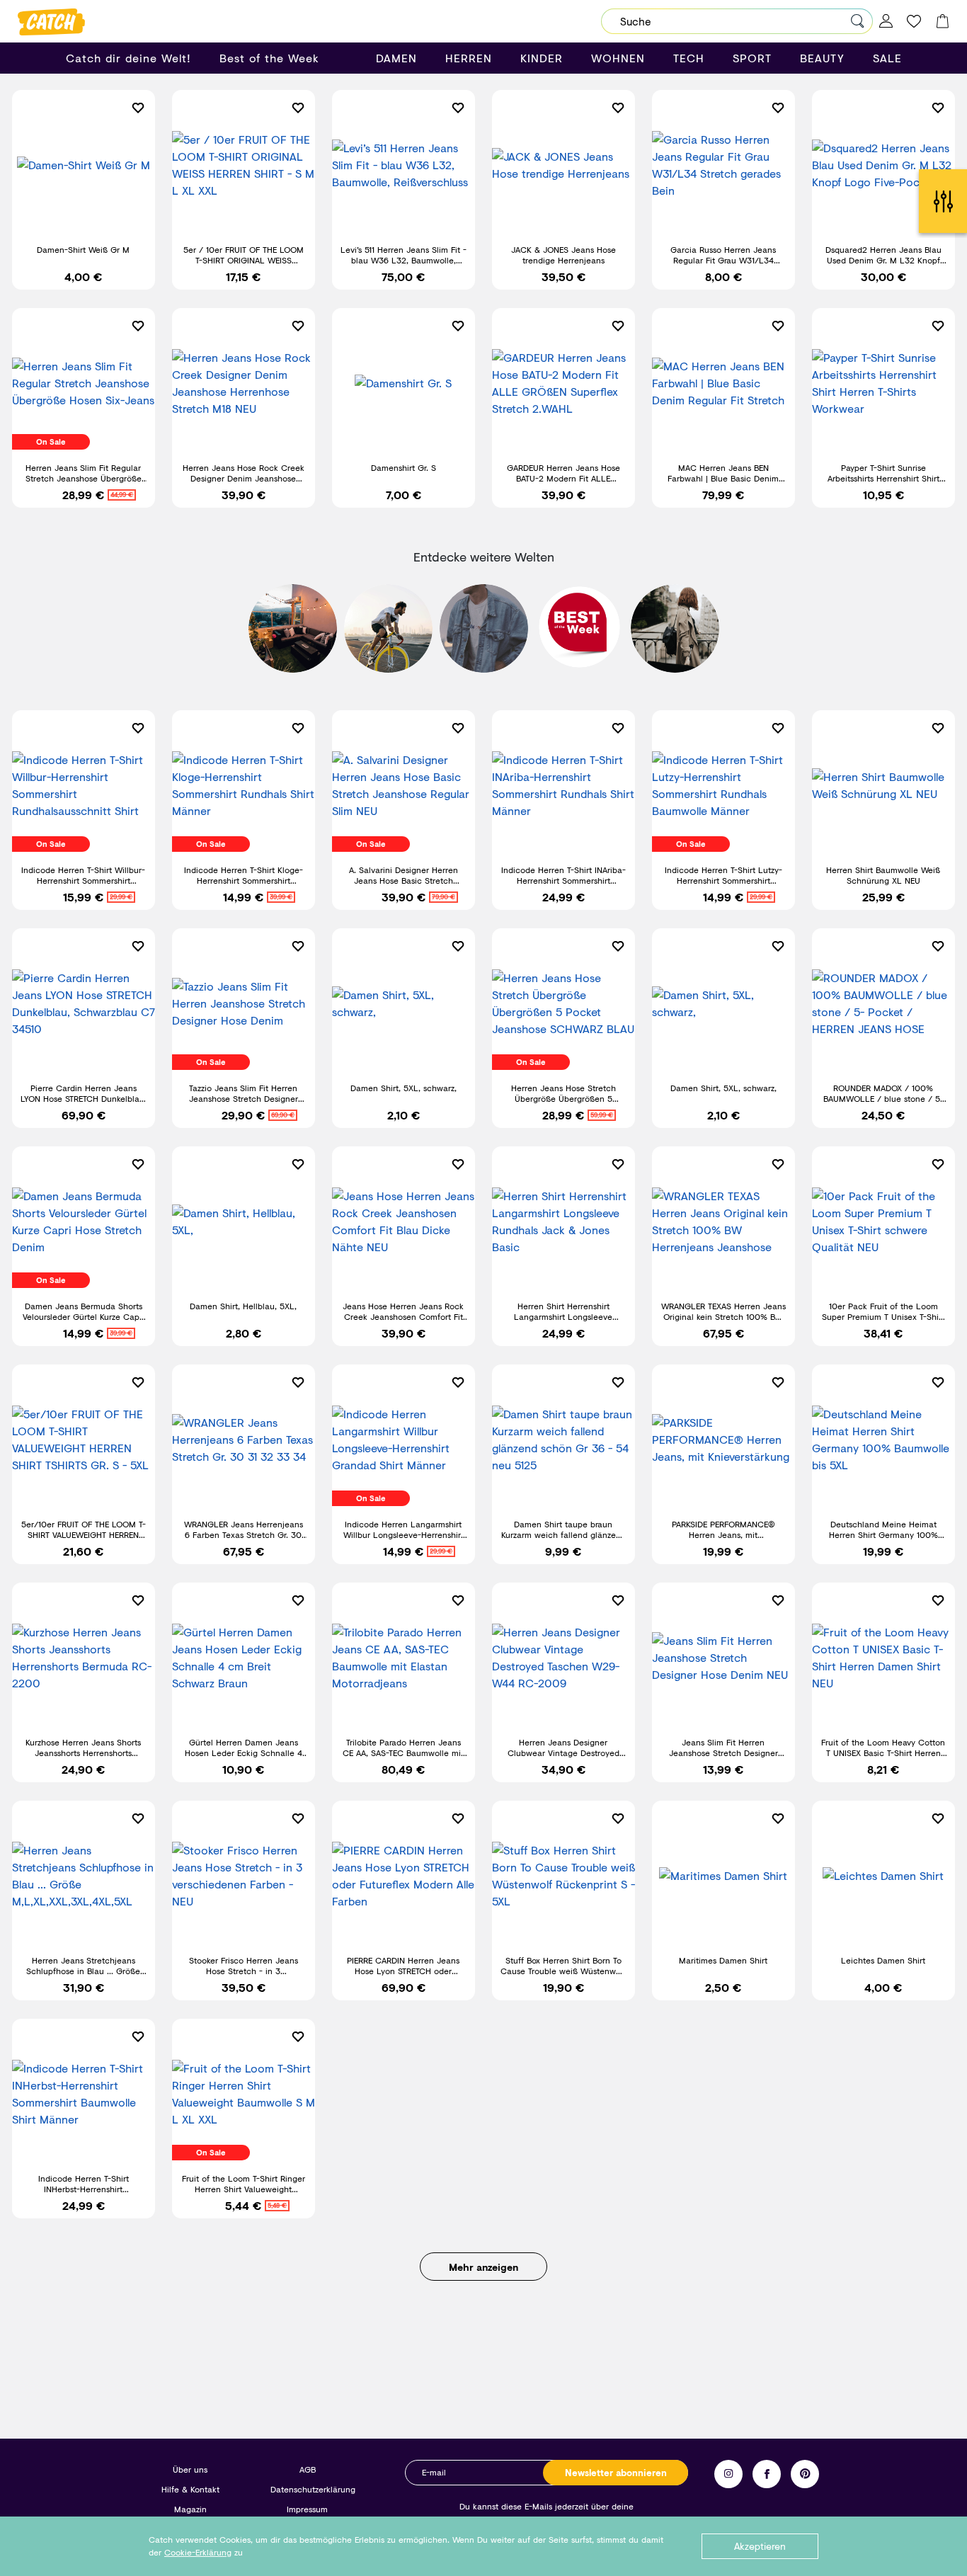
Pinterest (805, 2474)
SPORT (752, 58)
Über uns (190, 2469)
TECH (689, 58)
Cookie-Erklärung (198, 2552)
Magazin (190, 2509)
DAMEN (396, 58)
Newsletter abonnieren (616, 2473)
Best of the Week (269, 58)
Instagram (728, 2474)
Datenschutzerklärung (313, 2489)
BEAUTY (822, 58)
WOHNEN (618, 58)
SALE (887, 58)
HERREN (469, 58)
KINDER (542, 58)
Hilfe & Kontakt (190, 2489)
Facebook (767, 2474)
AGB (308, 2469)
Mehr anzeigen (483, 2267)
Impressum (307, 2509)
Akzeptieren (760, 2546)
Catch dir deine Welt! (128, 58)
